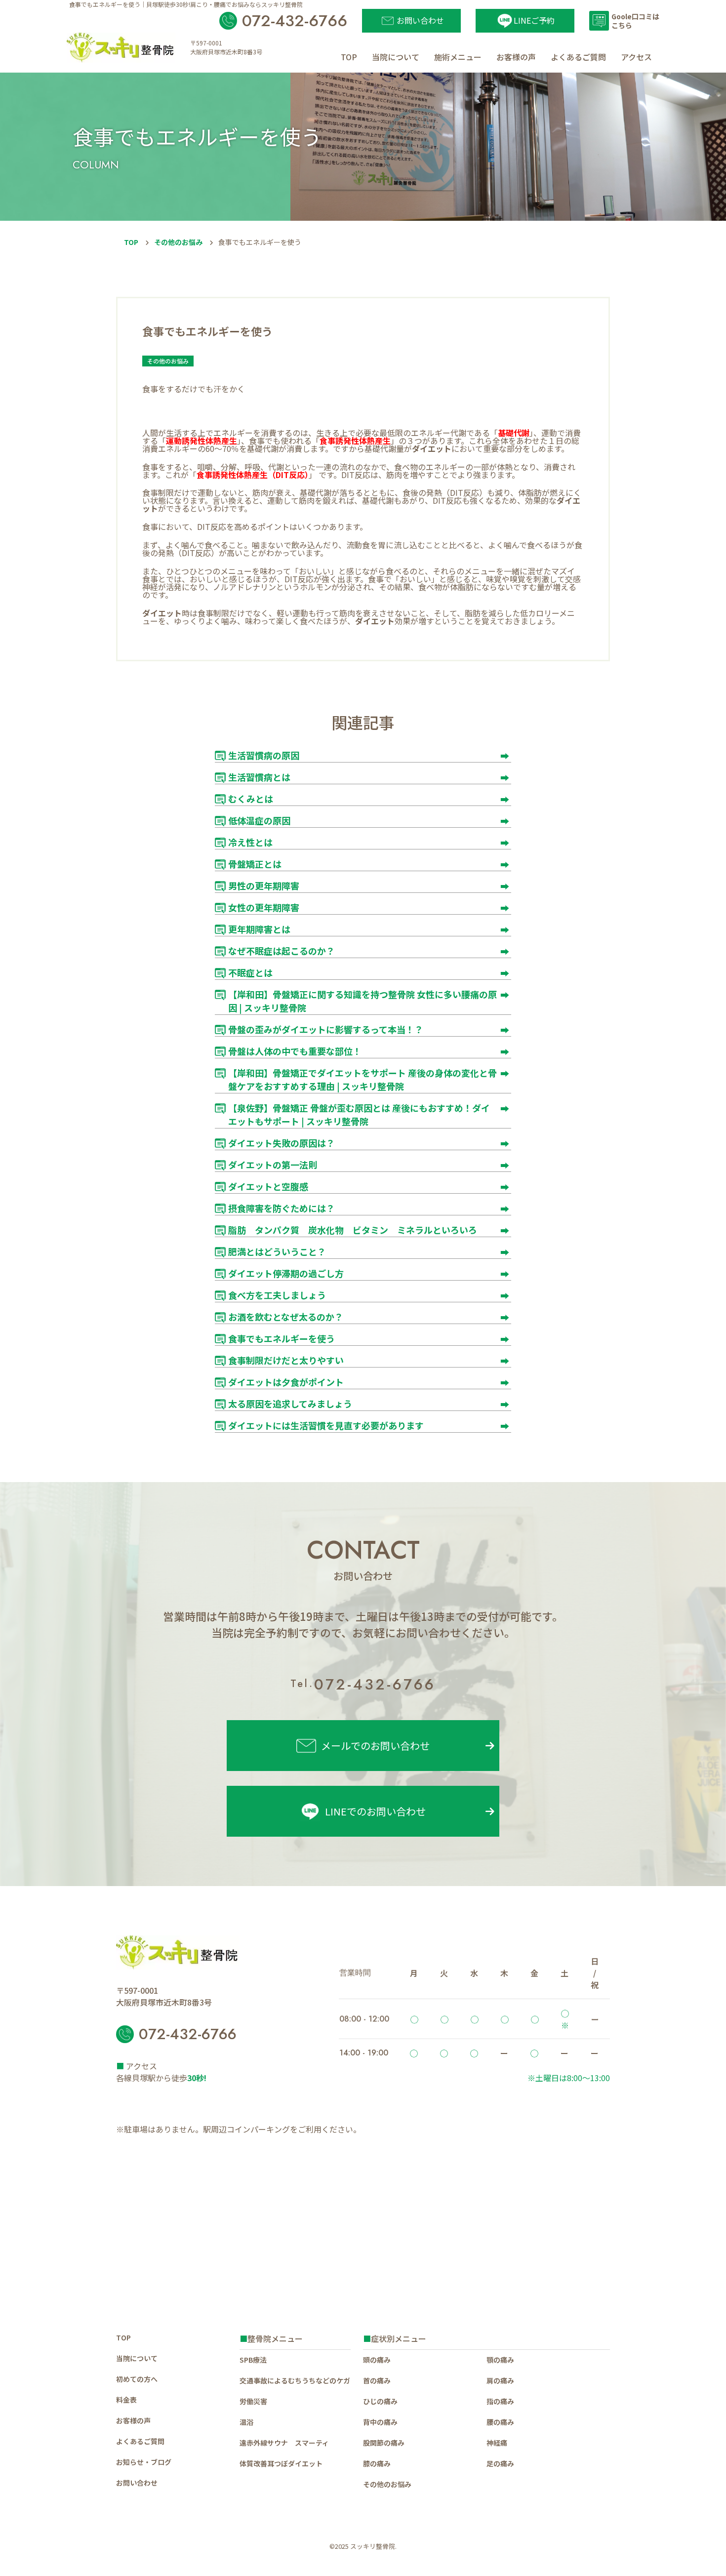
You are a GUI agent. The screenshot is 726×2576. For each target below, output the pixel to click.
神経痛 (497, 2443)
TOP (349, 57)
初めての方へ (137, 2379)
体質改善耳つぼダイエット (281, 2463)
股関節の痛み (384, 2443)
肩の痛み (500, 2380)
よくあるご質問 (578, 57)
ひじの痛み (380, 2401)
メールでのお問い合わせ (375, 1745)
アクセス (636, 57)
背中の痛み (380, 2422)
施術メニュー (458, 57)
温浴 (246, 2422)
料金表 (126, 2400)
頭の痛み (377, 2360)
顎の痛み (500, 2360)
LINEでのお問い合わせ (375, 1811)
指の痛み (500, 2401)
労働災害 (253, 2401)
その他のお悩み (178, 242)
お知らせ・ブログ (144, 2462)
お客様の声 (516, 57)
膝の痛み (377, 2463)
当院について (396, 57)
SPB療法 (253, 2360)
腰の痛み (500, 2422)
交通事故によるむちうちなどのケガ (295, 2380)
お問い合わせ (137, 2483)
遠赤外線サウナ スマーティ (284, 2443)
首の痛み (377, 2380)
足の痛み (500, 2463)
